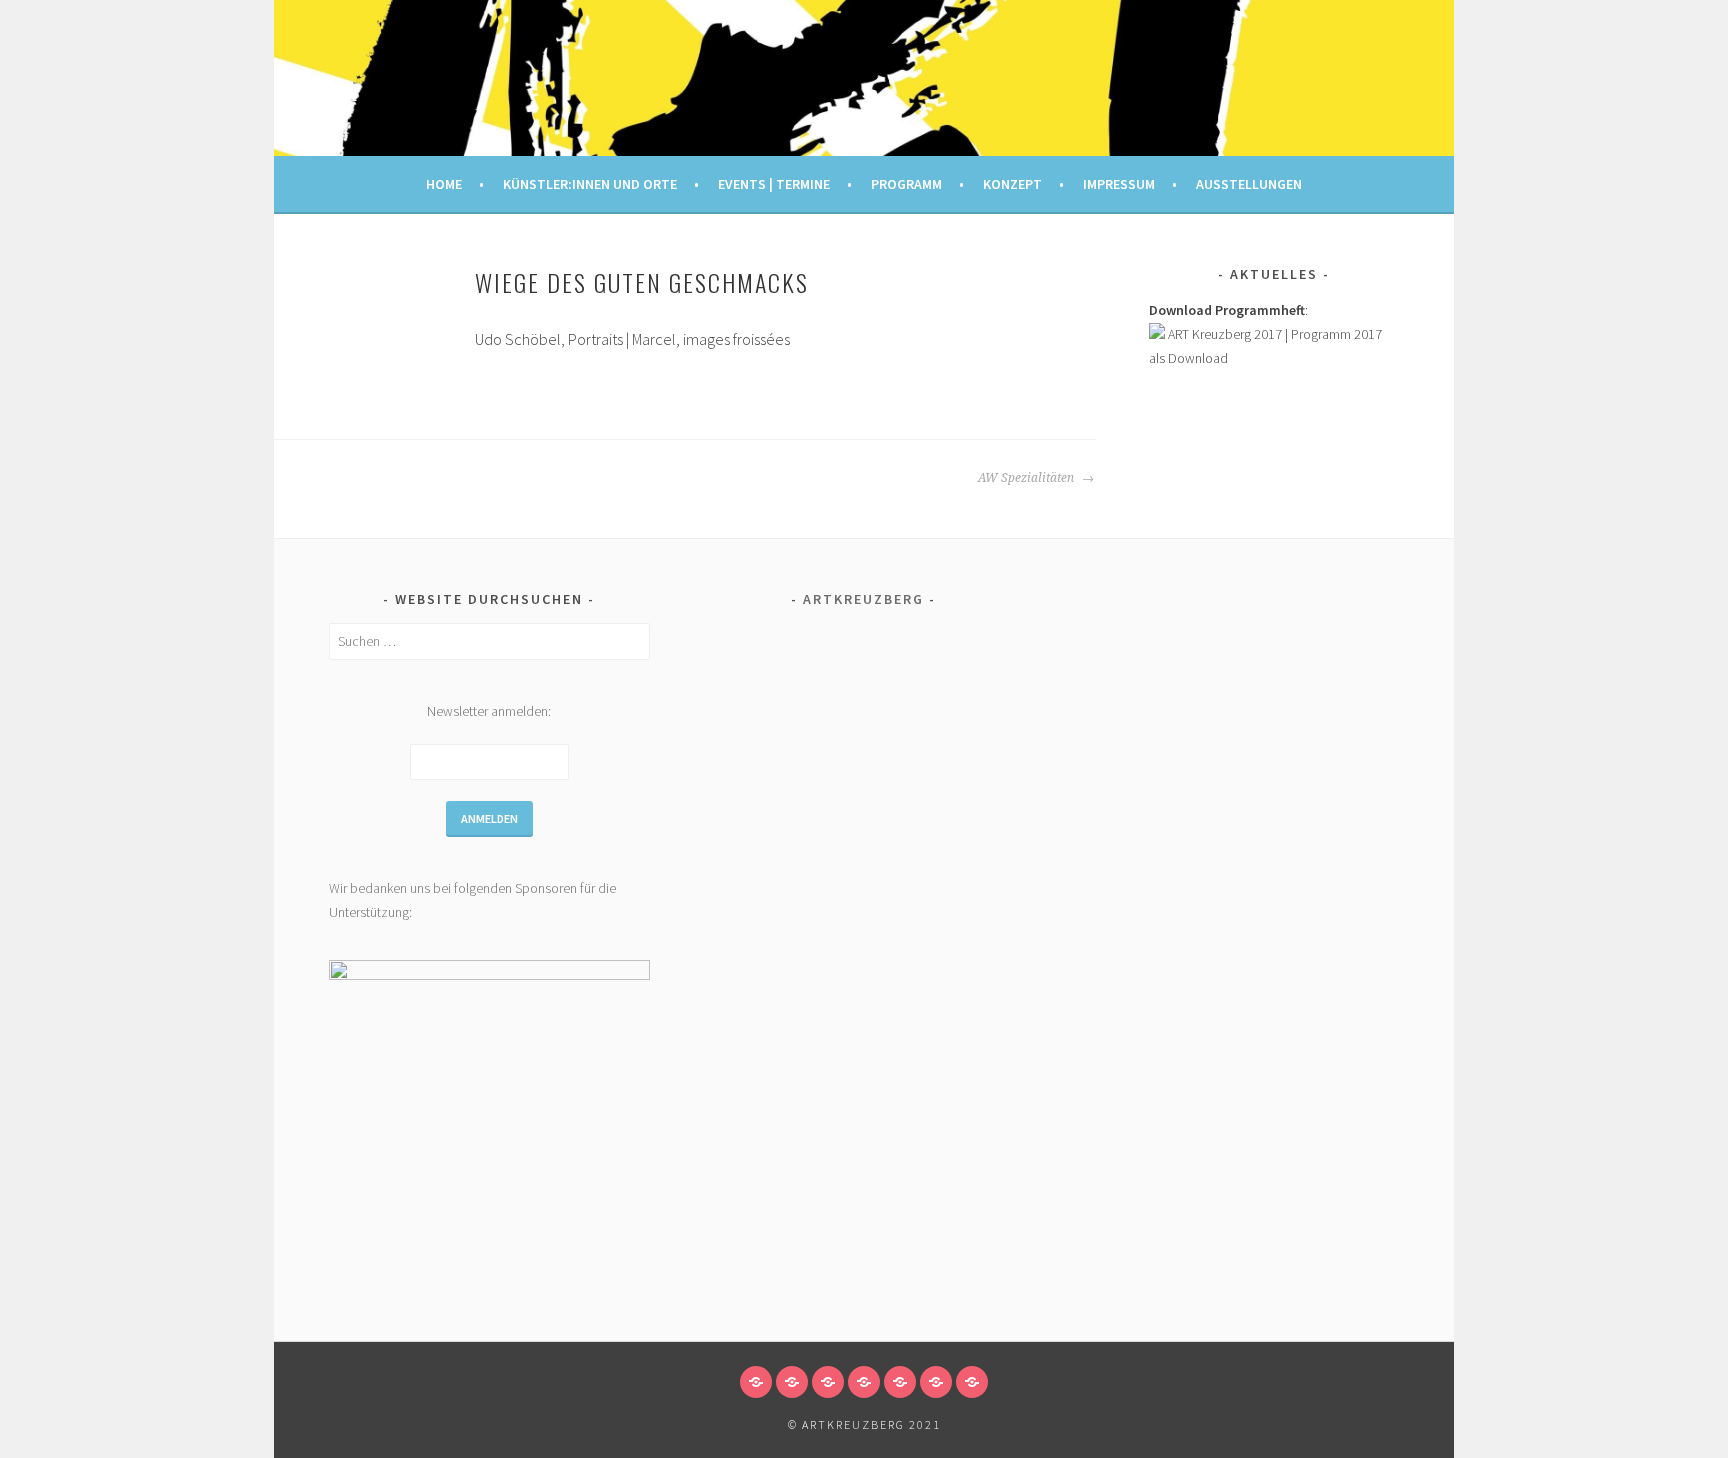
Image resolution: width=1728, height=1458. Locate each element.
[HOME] (756, 1382)
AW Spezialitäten (1027, 478)
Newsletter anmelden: (489, 711)
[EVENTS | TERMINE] (828, 1382)
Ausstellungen (1249, 184)
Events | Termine (774, 184)
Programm (906, 184)
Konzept (1012, 184)
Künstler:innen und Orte (590, 184)
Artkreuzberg (863, 599)
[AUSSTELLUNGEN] (972, 1382)
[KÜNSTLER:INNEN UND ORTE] (792, 1382)
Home (444, 184)
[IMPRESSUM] (936, 1382)
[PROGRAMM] (864, 1382)
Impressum (1119, 184)
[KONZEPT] (900, 1382)
